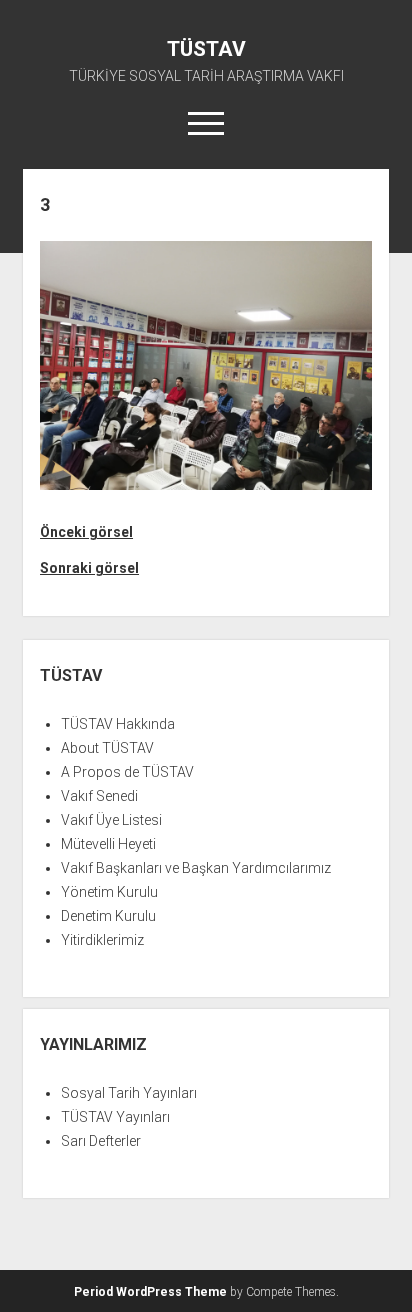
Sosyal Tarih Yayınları (129, 1093)
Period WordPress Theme (150, 1292)
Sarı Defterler (101, 1141)
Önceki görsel (86, 532)
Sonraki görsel (89, 568)
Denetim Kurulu (108, 916)
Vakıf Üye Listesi (111, 820)
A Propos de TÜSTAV (127, 772)
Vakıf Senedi (99, 796)
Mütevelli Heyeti (108, 844)
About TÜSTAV (107, 748)
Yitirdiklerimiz (102, 940)
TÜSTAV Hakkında (118, 724)
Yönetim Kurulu (109, 892)
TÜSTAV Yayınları (115, 1117)
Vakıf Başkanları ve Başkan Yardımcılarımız (196, 868)
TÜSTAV (206, 49)
